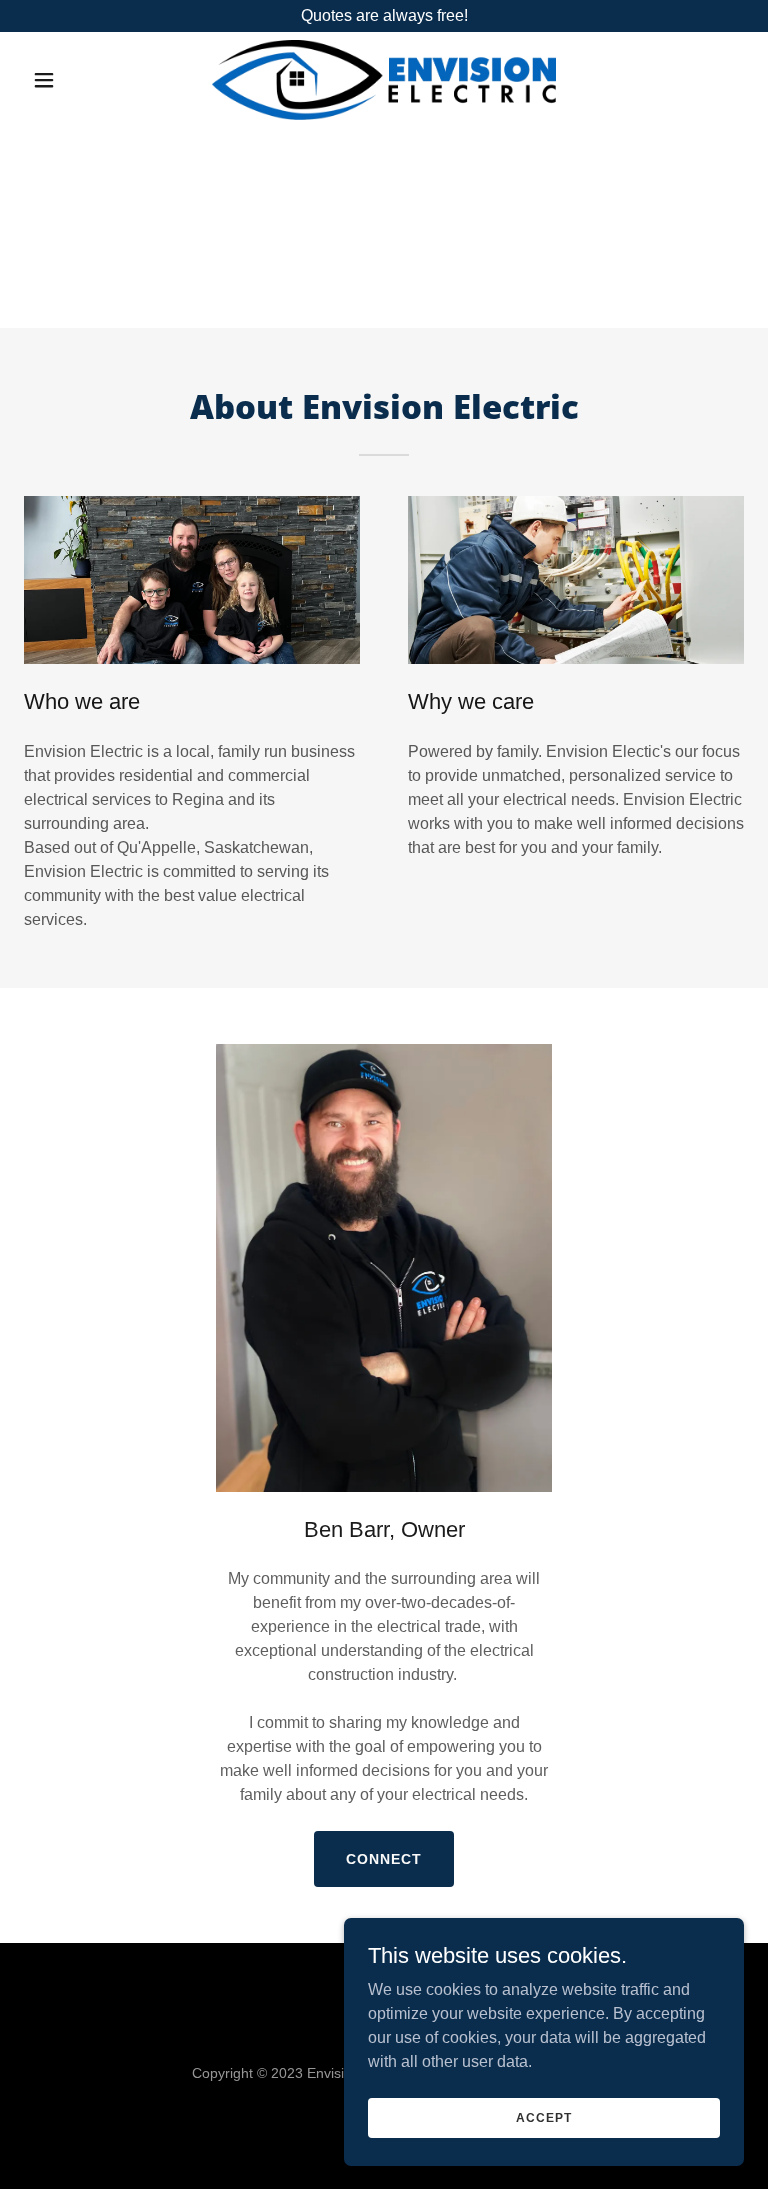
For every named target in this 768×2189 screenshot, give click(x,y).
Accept (543, 2117)
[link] (384, 80)
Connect (384, 1859)
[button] (78, 80)
